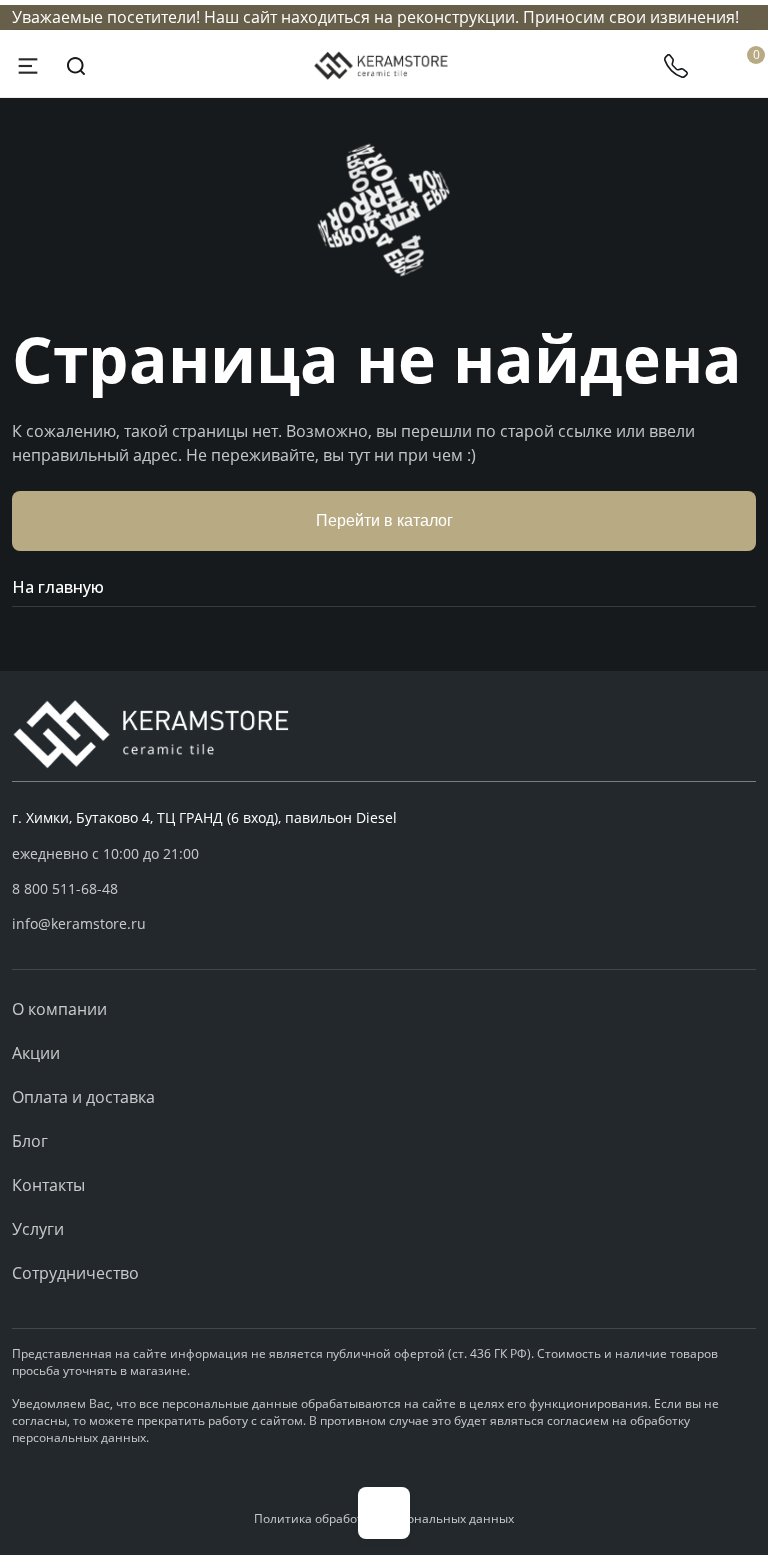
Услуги (38, 1229)
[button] (384, 889)
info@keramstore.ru (79, 923)
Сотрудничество (75, 1273)
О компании (59, 1009)
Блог (30, 1141)
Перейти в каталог (384, 520)
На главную (58, 587)
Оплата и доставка (83, 1097)
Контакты (48, 1185)
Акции (36, 1053)
